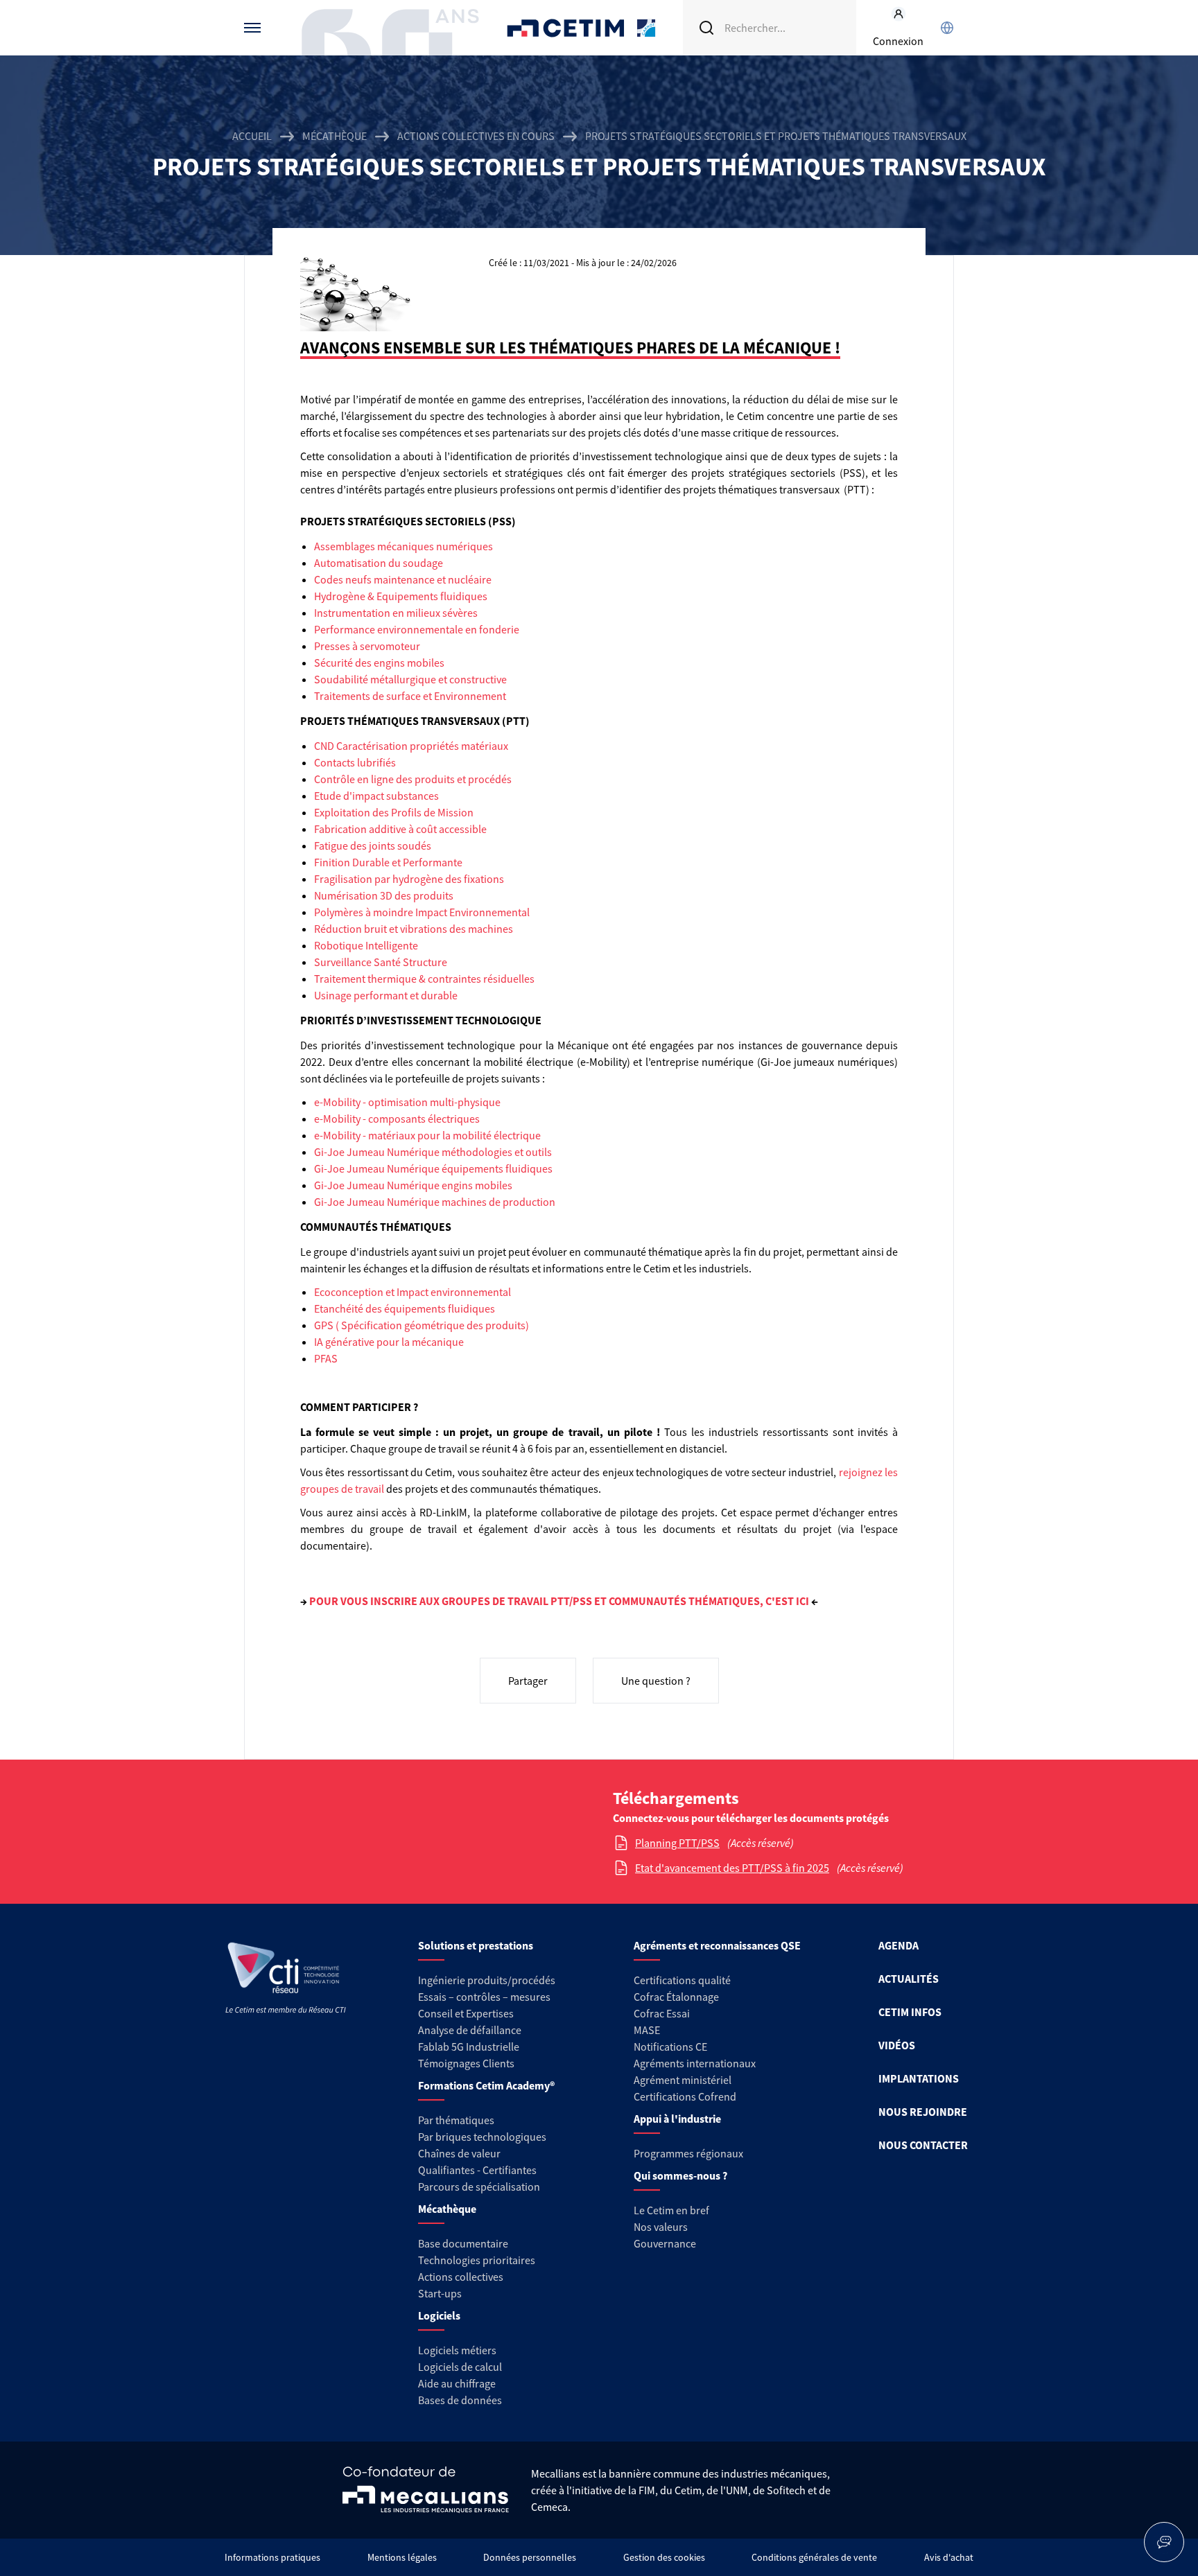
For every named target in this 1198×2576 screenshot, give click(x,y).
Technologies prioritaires (477, 2260)
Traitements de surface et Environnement (410, 696)
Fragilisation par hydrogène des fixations (409, 879)
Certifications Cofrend (685, 2096)
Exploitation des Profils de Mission (394, 812)
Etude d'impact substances (376, 796)
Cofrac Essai (662, 2013)
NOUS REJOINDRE (923, 2112)
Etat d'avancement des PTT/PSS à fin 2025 (732, 1868)
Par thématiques (456, 2120)
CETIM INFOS (910, 2012)
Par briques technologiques (482, 2137)
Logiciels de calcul (460, 2367)
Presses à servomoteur (367, 646)
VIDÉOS (897, 2045)
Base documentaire (463, 2243)
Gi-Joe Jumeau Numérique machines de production (435, 1202)
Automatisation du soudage (379, 563)
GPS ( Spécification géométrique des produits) (422, 1325)
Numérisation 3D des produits (384, 895)
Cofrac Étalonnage (676, 1997)
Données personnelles (530, 2557)
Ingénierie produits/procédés (487, 1980)
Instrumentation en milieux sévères (396, 613)
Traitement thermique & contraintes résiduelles (424, 979)
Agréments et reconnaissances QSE (717, 1945)
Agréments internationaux (695, 2063)
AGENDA (899, 1945)
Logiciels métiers (457, 2350)
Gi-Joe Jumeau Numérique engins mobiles (413, 1185)
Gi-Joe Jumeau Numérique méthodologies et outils (433, 1152)
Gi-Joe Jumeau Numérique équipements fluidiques (433, 1168)
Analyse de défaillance (470, 2030)
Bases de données (460, 2400)
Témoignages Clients (466, 2063)
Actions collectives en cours (476, 136)
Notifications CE (670, 2047)
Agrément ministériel (683, 2080)
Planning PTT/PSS (677, 1843)
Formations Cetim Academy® (486, 2085)
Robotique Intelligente (366, 945)
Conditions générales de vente (814, 2557)
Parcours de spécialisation (479, 2187)
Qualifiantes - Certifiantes (477, 2170)
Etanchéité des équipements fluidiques (405, 1308)
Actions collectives (461, 2277)
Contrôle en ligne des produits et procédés (413, 779)
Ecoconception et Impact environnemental (413, 1292)
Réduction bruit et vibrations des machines (414, 929)
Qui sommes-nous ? (680, 2175)
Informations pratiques (272, 2557)
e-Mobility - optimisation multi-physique (407, 1102)
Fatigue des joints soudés (373, 845)
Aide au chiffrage (457, 2383)
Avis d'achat (949, 2557)
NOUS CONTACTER (923, 2145)
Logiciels (439, 2315)
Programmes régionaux (688, 2153)
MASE (647, 2030)
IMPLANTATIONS (919, 2078)
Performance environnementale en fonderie (417, 629)
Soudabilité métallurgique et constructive (410, 679)
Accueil (252, 136)
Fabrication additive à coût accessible (400, 829)
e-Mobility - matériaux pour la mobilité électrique (427, 1135)
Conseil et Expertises (466, 2013)
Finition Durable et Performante (388, 862)
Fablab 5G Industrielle (469, 2047)
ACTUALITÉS (909, 1979)
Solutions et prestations (476, 1945)
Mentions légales (402, 2557)
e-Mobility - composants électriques (397, 1119)
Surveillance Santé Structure (381, 962)
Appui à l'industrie (677, 2119)
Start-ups (440, 2293)
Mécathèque (335, 136)
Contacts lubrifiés (355, 762)
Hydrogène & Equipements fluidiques (401, 596)
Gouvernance (665, 2243)
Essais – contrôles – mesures (484, 1997)
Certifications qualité (682, 1980)
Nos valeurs (661, 2227)
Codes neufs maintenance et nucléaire (403, 579)
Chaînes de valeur (459, 2153)
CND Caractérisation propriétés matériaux (411, 746)
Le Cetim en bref (671, 2210)
